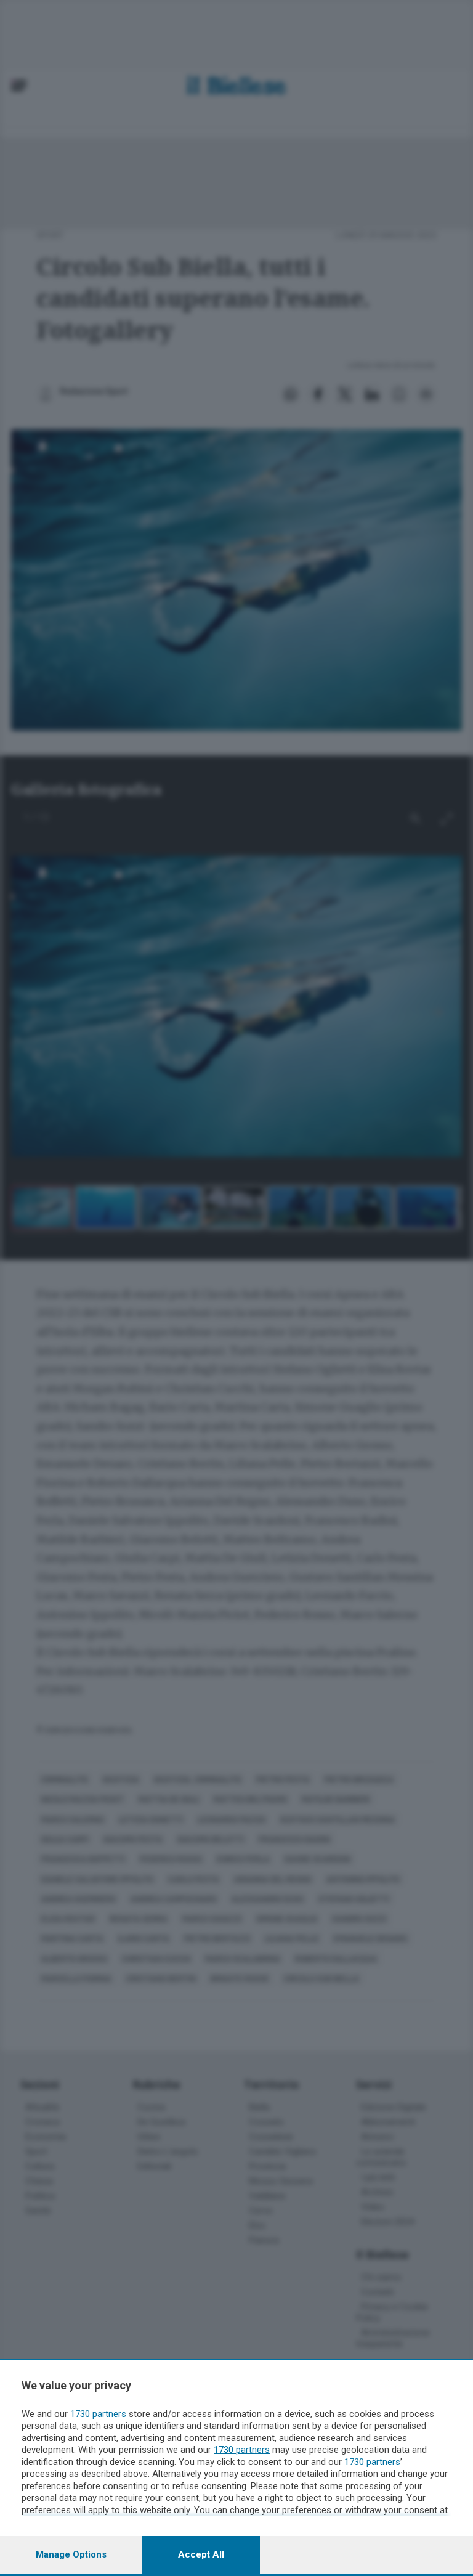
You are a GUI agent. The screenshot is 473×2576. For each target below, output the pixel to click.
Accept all (201, 2554)
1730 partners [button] (98, 2414)
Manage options (71, 2554)
